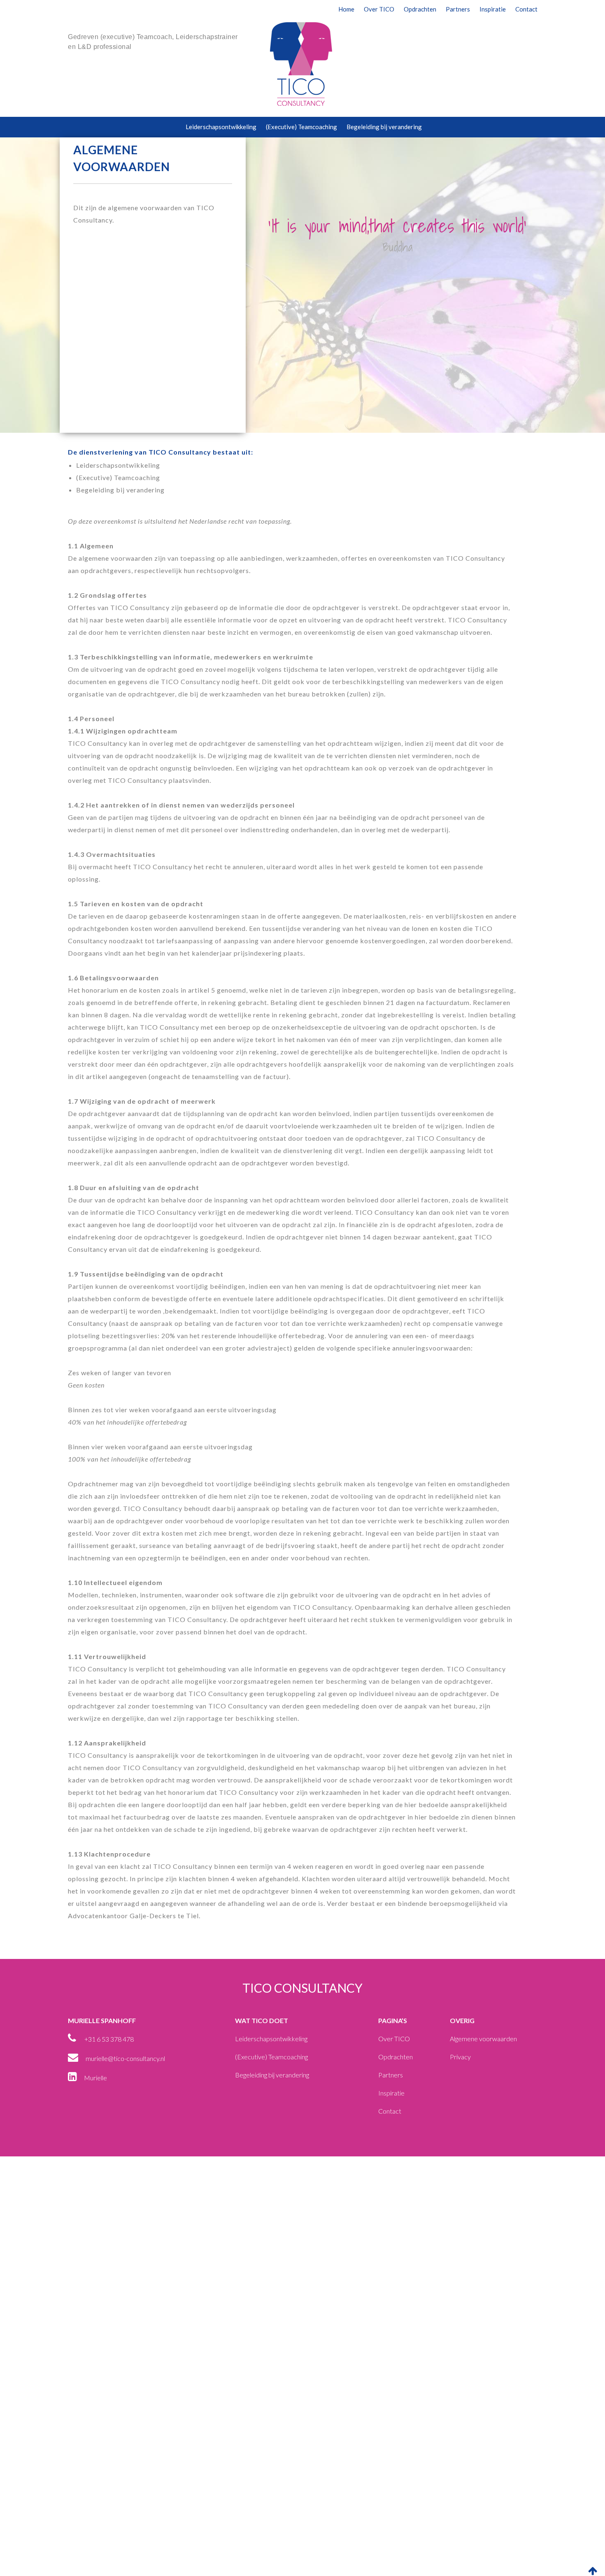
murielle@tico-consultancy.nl (125, 2058)
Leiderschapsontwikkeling (221, 127)
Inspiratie (493, 9)
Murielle (95, 2078)
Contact (526, 9)
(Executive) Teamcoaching (301, 127)
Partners (458, 9)
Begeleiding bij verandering (384, 127)
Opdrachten (420, 9)
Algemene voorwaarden (483, 2039)
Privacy (460, 2057)
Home (346, 9)
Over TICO (379, 9)
